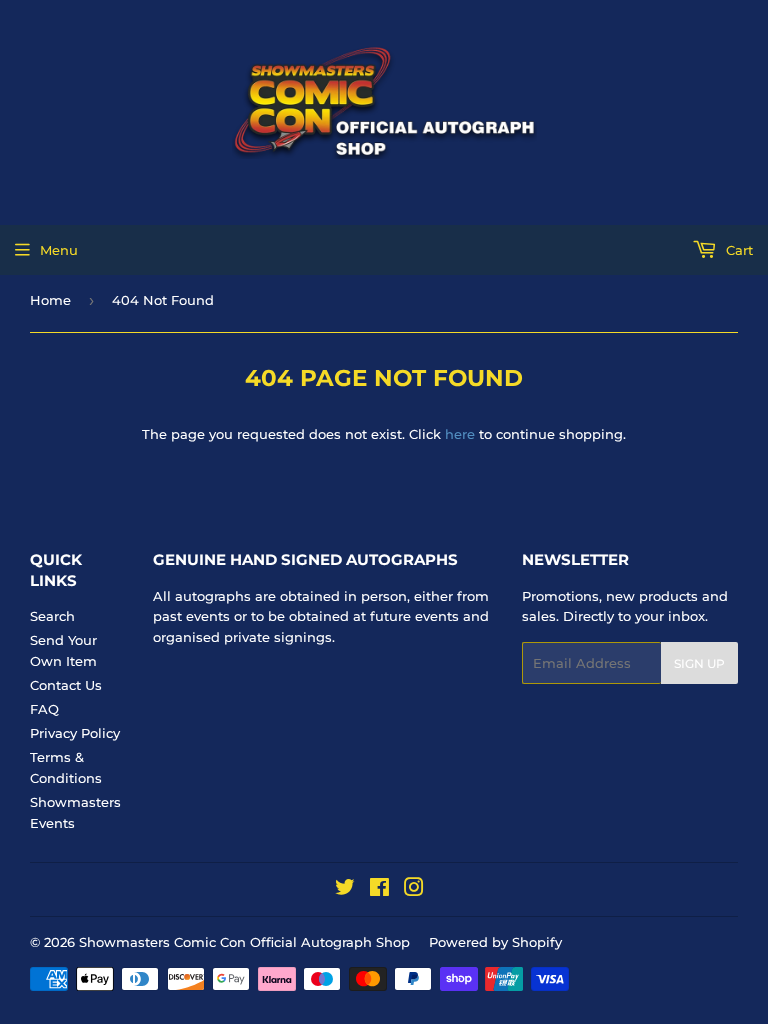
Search (52, 616)
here (460, 434)
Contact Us (66, 685)
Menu (59, 250)
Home (50, 300)
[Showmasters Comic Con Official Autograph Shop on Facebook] (379, 890)
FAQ (44, 709)
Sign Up (699, 663)
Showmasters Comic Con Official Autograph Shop (244, 942)
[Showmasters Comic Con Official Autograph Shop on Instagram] (414, 890)
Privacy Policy (75, 733)
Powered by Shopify (495, 942)
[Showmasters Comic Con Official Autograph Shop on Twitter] (345, 890)
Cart (737, 250)
